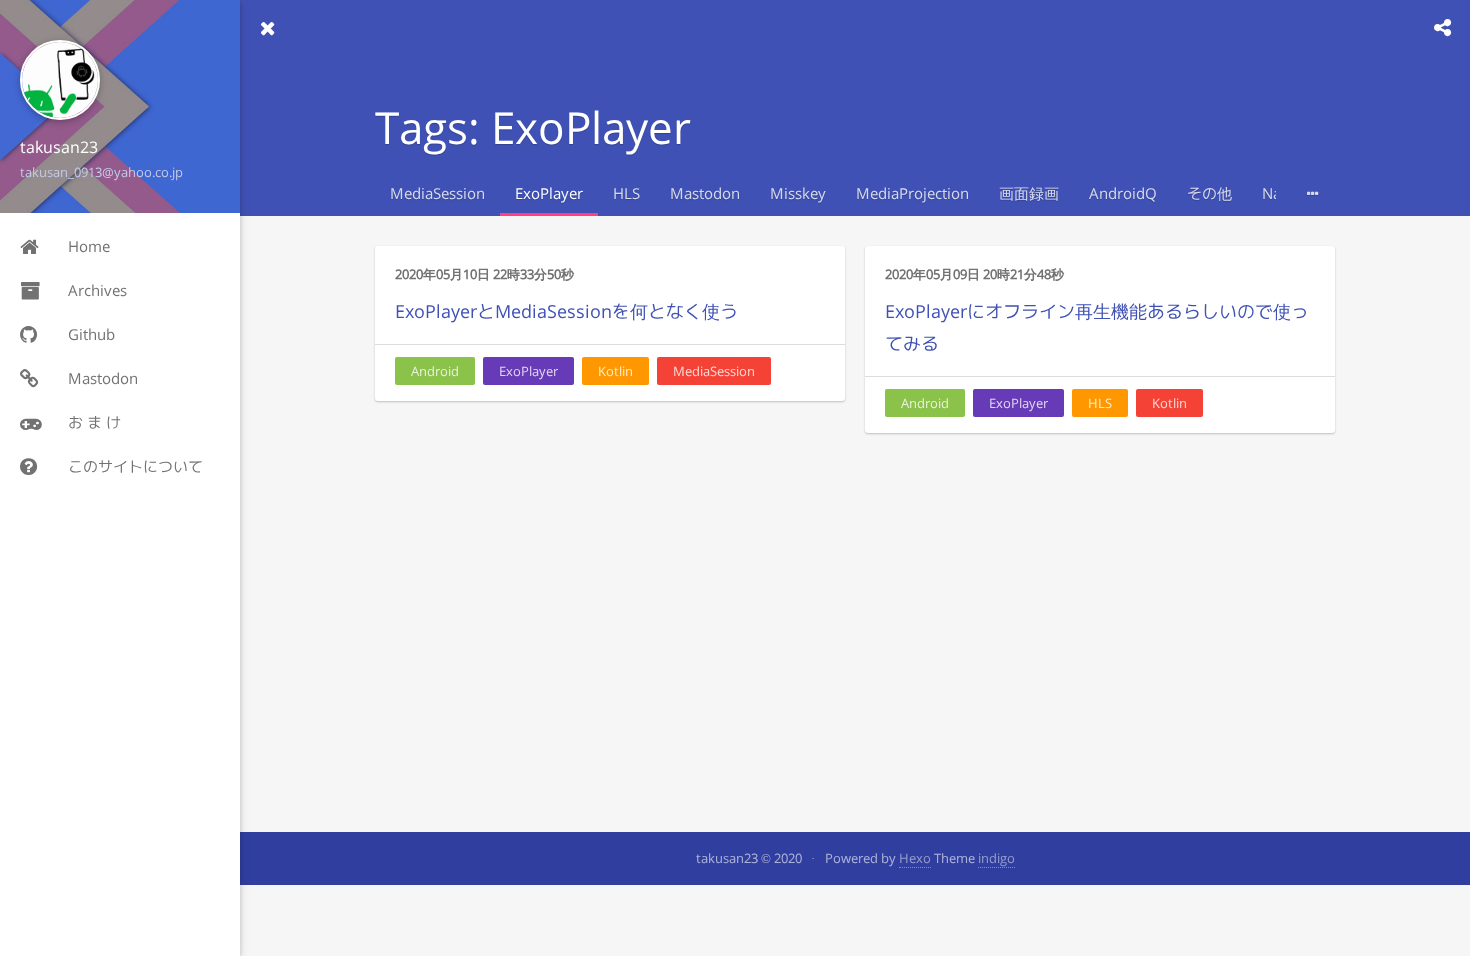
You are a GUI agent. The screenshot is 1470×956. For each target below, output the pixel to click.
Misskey (798, 193)
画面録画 (1029, 193)
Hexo (915, 858)
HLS (626, 193)
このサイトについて (135, 466)
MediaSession (437, 193)
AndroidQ (1123, 193)
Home (89, 246)
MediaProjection (912, 193)
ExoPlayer (549, 193)
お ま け (94, 422)
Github (91, 334)
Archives (97, 290)
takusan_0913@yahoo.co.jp (101, 172)
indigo (996, 858)
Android (435, 371)
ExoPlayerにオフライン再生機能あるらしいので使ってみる (1097, 327)
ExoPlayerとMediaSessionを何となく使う (566, 311)
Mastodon (103, 378)
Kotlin (615, 371)
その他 (1209, 193)
